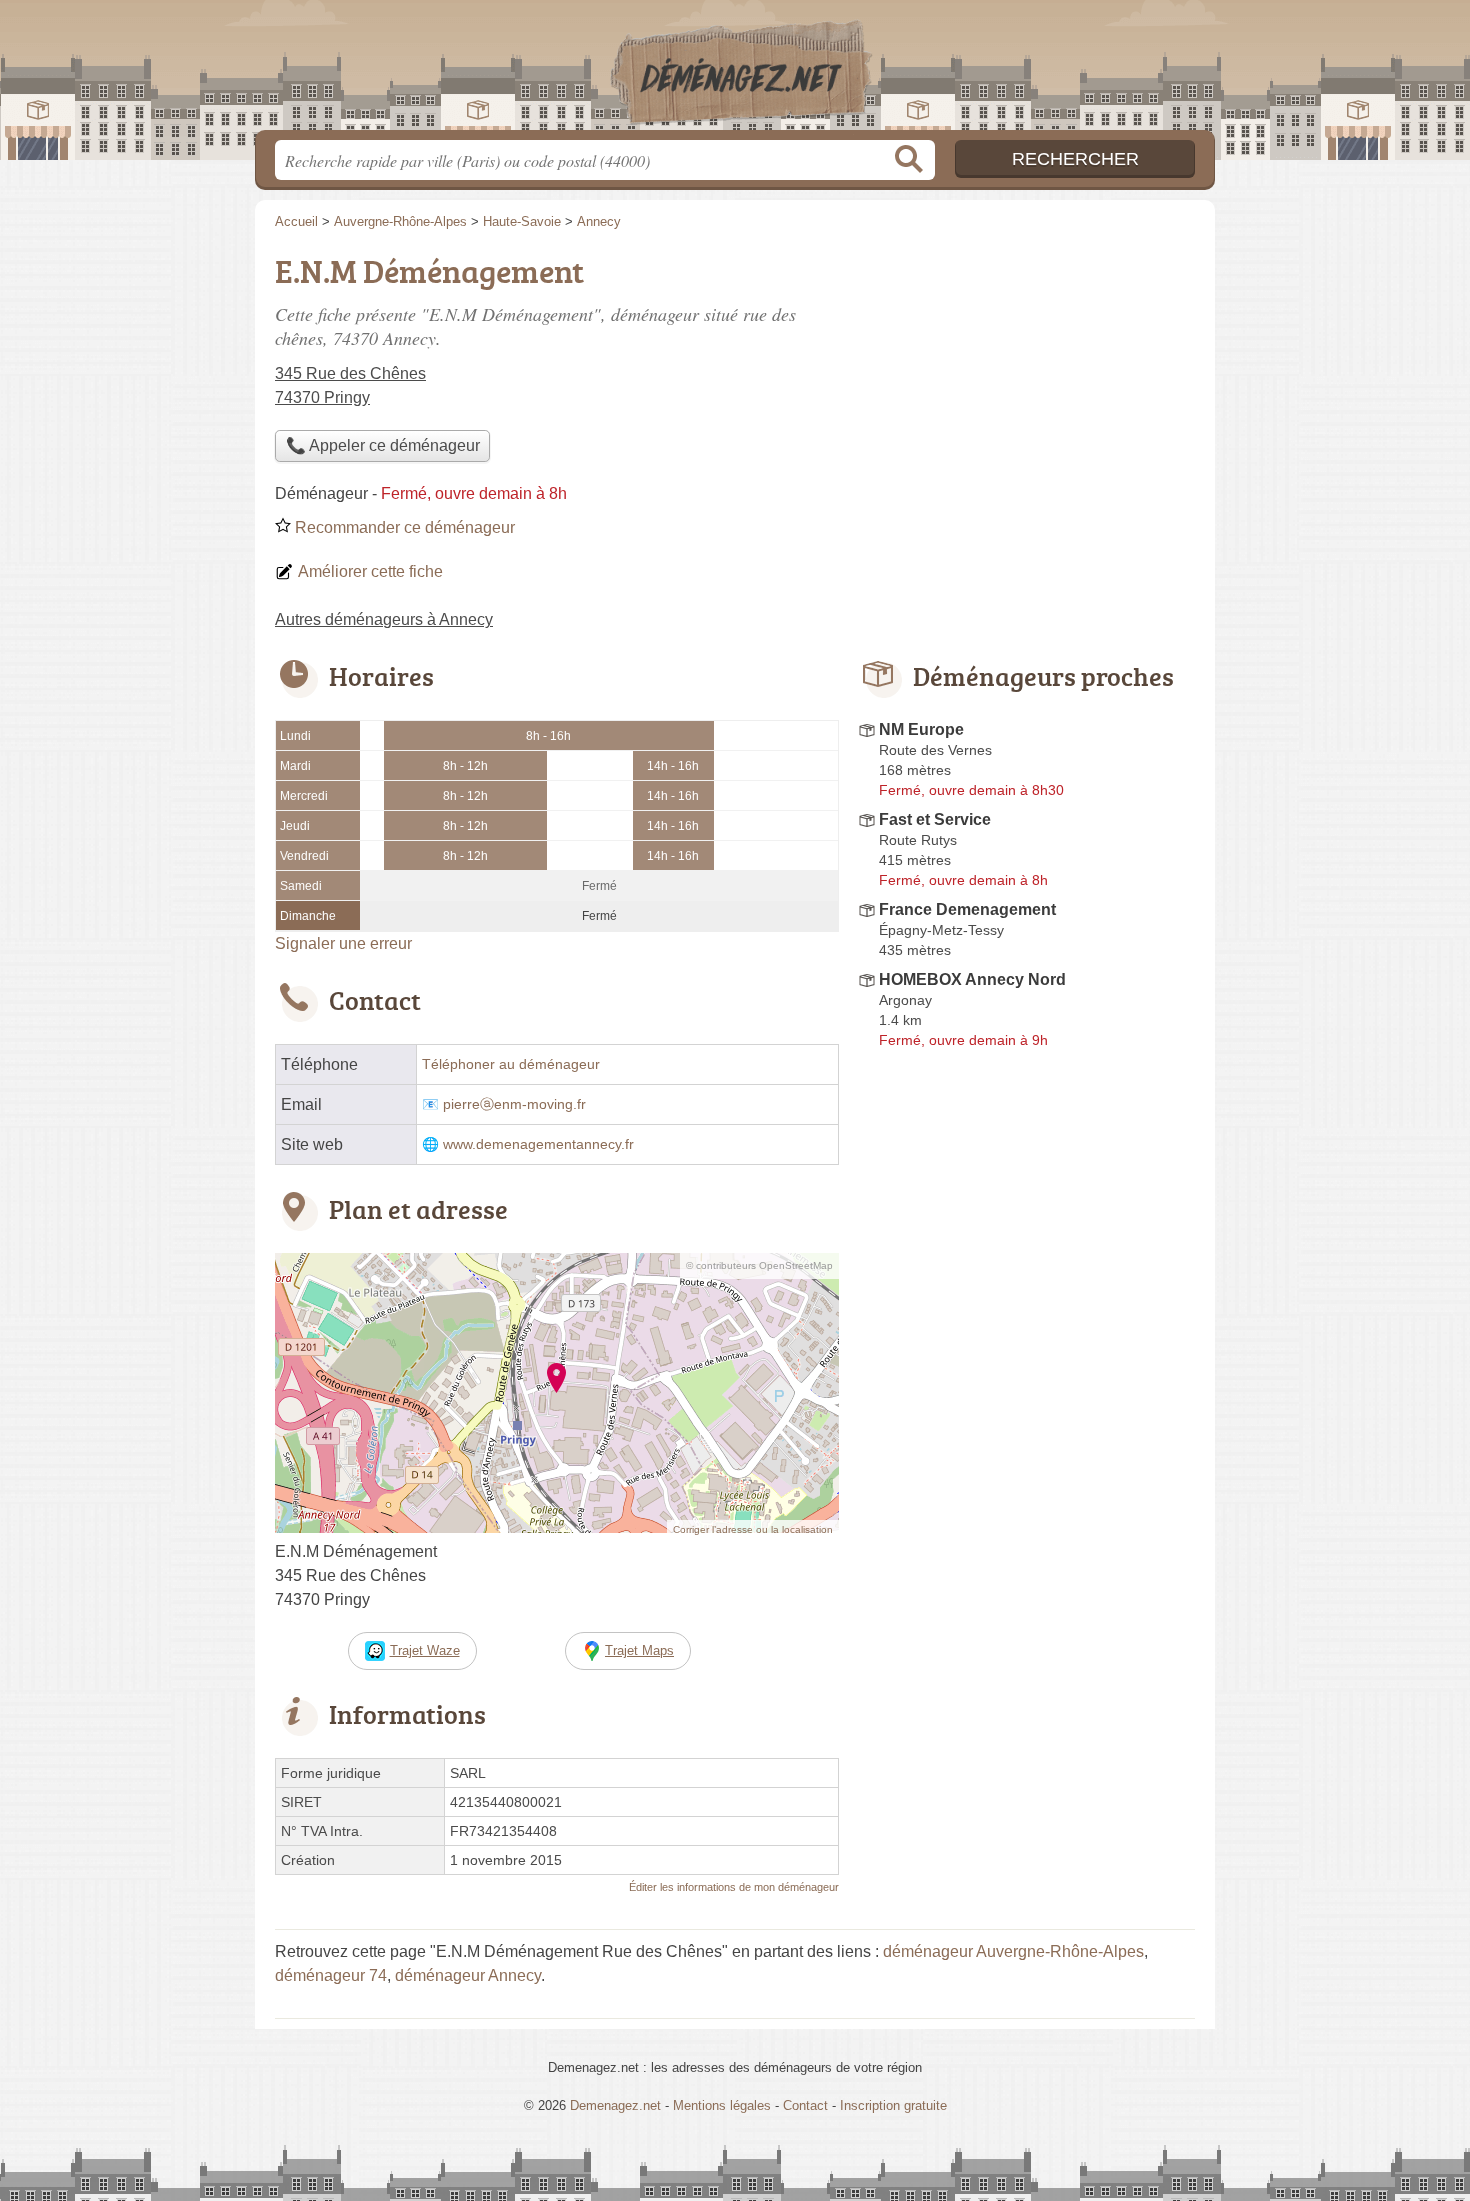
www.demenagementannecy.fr (538, 1144)
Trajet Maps (639, 1650)
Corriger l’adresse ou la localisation (753, 1529)
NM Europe (921, 729)
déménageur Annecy (468, 1975)
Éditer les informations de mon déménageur (734, 1887)
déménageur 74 (331, 1975)
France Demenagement (967, 909)
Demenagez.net (735, 71)
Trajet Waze (425, 1650)
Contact (805, 2105)
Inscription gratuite (893, 2105)
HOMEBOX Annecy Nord (972, 979)
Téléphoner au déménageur (511, 1064)
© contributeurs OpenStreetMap (759, 1265)
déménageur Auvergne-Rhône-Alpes (1013, 1951)
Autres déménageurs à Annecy (384, 619)
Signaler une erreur (343, 943)
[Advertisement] (1027, 386)
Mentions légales (722, 2105)
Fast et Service (935, 819)
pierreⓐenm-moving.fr (514, 1104)
